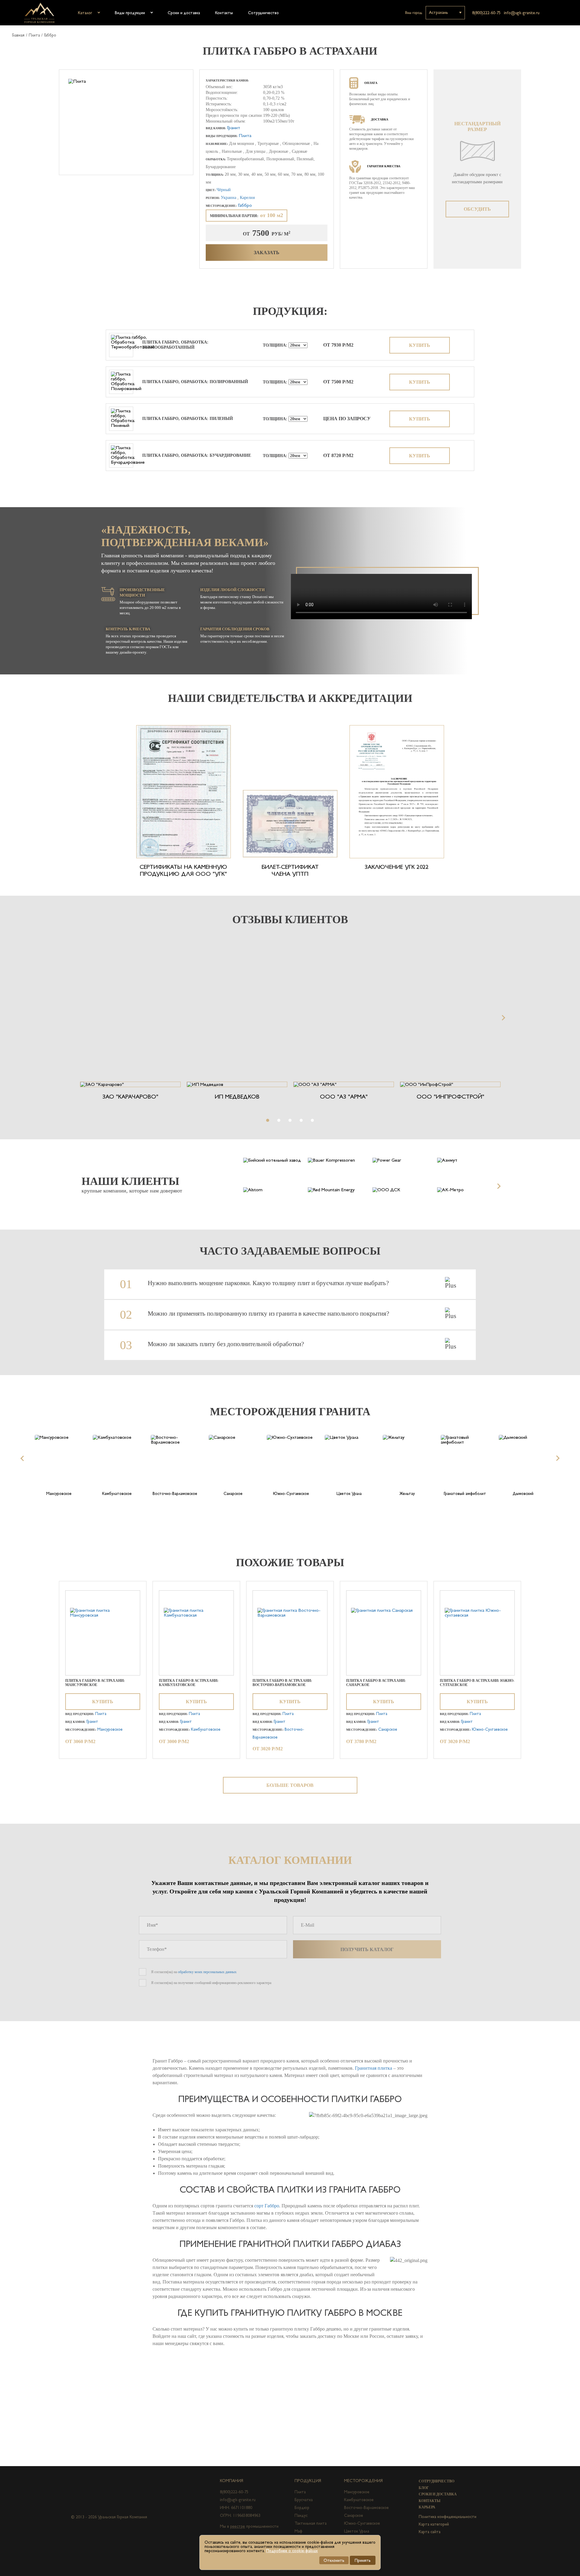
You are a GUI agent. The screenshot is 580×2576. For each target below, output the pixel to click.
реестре (238, 2526)
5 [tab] (312, 1120)
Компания (232, 2481)
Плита (34, 35)
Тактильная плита (311, 2523)
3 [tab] (290, 1120)
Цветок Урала (357, 2531)
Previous (77, 1018)
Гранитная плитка (374, 2068)
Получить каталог (367, 1949)
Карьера (427, 2507)
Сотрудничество (263, 13)
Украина (229, 198)
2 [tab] (279, 1120)
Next (502, 1018)
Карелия (247, 198)
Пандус (301, 2515)
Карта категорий (434, 2524)
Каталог (85, 13)
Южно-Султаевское (490, 1729)
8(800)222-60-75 (487, 13)
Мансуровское (110, 1729)
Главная (18, 35)
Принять (363, 2560)
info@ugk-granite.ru (522, 13)
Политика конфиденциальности (448, 2517)
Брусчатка (304, 2500)
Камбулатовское (206, 1729)
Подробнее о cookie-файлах (292, 2551)
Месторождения (363, 2481)
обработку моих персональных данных (207, 1972)
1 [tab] (268, 1120)
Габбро (50, 35)
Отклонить (334, 2560)
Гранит (234, 128)
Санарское (388, 1729)
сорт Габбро (267, 2206)
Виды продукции (130, 13)
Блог (424, 2488)
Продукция (308, 2481)
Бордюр (302, 2507)
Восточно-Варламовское (366, 2507)
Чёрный (224, 190)
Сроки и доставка (184, 13)
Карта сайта (430, 2532)
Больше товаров (290, 1785)
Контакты (224, 13)
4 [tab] (301, 1120)
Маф (298, 2531)
